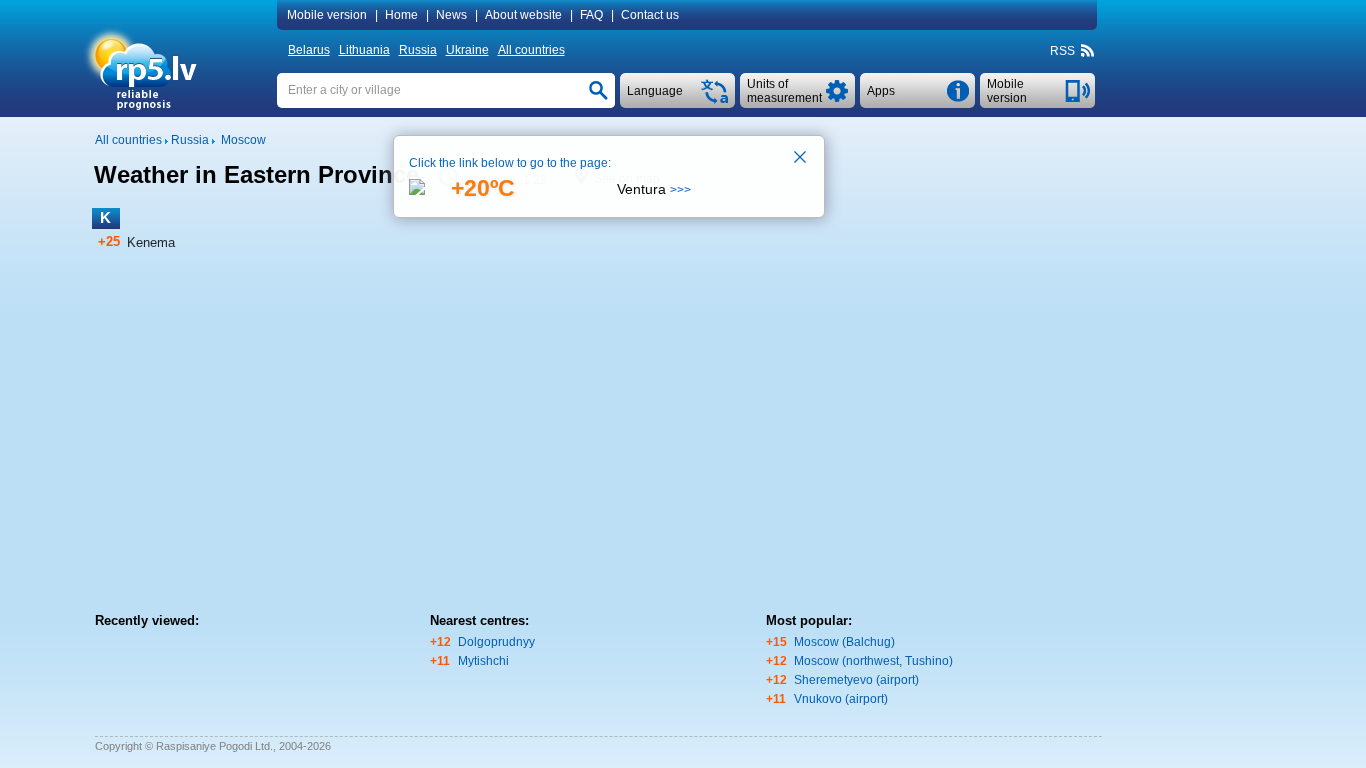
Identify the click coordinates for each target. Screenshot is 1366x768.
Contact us (650, 15)
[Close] (801, 159)
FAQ (591, 15)
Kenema (151, 242)
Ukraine (467, 50)
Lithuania (364, 50)
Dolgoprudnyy (496, 642)
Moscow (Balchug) (844, 642)
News (451, 15)
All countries (531, 50)
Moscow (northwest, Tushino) (873, 661)
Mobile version (327, 15)
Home (401, 15)
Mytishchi (483, 661)
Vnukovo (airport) (841, 699)
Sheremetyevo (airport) (856, 680)
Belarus (309, 50)
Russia (418, 50)
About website (523, 15)
